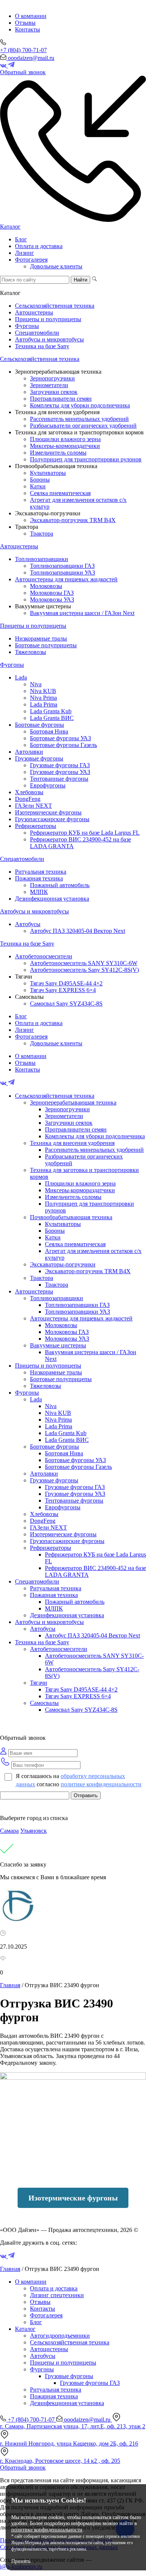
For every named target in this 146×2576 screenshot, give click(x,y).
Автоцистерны (34, 312)
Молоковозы (46, 586)
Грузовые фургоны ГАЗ (60, 765)
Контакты (28, 29)
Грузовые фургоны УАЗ (60, 772)
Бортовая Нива (49, 731)
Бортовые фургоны (39, 725)
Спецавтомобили (37, 333)
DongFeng (28, 799)
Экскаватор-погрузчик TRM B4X (73, 520)
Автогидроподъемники (60, 2336)
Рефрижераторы (36, 826)
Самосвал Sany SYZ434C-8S (66, 1004)
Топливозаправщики (42, 559)
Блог (21, 239)
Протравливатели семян (61, 399)
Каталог (10, 227)
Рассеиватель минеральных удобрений (79, 419)
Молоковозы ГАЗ (52, 593)
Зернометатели (49, 385)
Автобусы (28, 924)
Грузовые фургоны (39, 758)
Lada (21, 677)
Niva (36, 684)
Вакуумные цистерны (58, 1345)
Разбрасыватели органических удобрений (83, 426)
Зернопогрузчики (52, 378)
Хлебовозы (29, 792)
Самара (9, 1831)
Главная (10, 1985)
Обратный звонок (23, 2467)
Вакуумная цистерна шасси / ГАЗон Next (82, 613)
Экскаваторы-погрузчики (63, 1264)
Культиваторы (48, 473)
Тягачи (39, 1683)
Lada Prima (44, 704)
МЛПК (39, 892)
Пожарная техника (39, 878)
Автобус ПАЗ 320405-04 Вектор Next (77, 931)
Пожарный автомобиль (60, 885)
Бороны (40, 480)
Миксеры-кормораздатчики (65, 446)
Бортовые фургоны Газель (63, 745)
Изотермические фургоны (48, 812)
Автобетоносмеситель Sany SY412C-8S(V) (84, 970)
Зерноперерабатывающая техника (73, 1102)
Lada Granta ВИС (52, 718)
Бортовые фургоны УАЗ (60, 738)
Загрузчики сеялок (54, 392)
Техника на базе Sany (42, 346)
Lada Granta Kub (51, 711)
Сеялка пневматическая (60, 493)
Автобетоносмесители (44, 956)
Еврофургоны (48, 785)
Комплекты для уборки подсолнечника (80, 405)
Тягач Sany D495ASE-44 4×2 (66, 983)
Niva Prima (43, 698)
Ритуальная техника (41, 872)
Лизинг (25, 253)
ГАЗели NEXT (34, 806)
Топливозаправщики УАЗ (63, 573)
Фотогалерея (31, 260)
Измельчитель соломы (58, 453)
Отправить (86, 1795)
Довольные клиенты (56, 266)
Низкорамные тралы (41, 638)
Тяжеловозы (31, 652)
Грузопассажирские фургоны (52, 819)
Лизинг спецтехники (57, 2295)
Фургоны (27, 326)
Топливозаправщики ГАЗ (62, 566)
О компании (31, 16)
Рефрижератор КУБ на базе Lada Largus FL (85, 833)
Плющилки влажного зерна (65, 439)
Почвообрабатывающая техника (71, 1217)
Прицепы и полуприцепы (48, 319)
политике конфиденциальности (101, 1784)
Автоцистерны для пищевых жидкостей (66, 579)
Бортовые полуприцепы (46, 645)
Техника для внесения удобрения (72, 1143)
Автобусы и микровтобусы (49, 339)
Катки (38, 486)
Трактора (42, 534)
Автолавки (29, 752)
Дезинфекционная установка (52, 899)
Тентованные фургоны (59, 779)
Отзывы (25, 23)
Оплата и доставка (39, 246)
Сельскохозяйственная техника (55, 306)
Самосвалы (44, 1703)
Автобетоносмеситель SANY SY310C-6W (84, 963)
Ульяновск (34, 1831)
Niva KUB (43, 691)
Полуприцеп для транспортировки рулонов (86, 459)
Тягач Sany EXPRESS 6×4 (63, 990)
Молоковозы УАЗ (52, 599)
